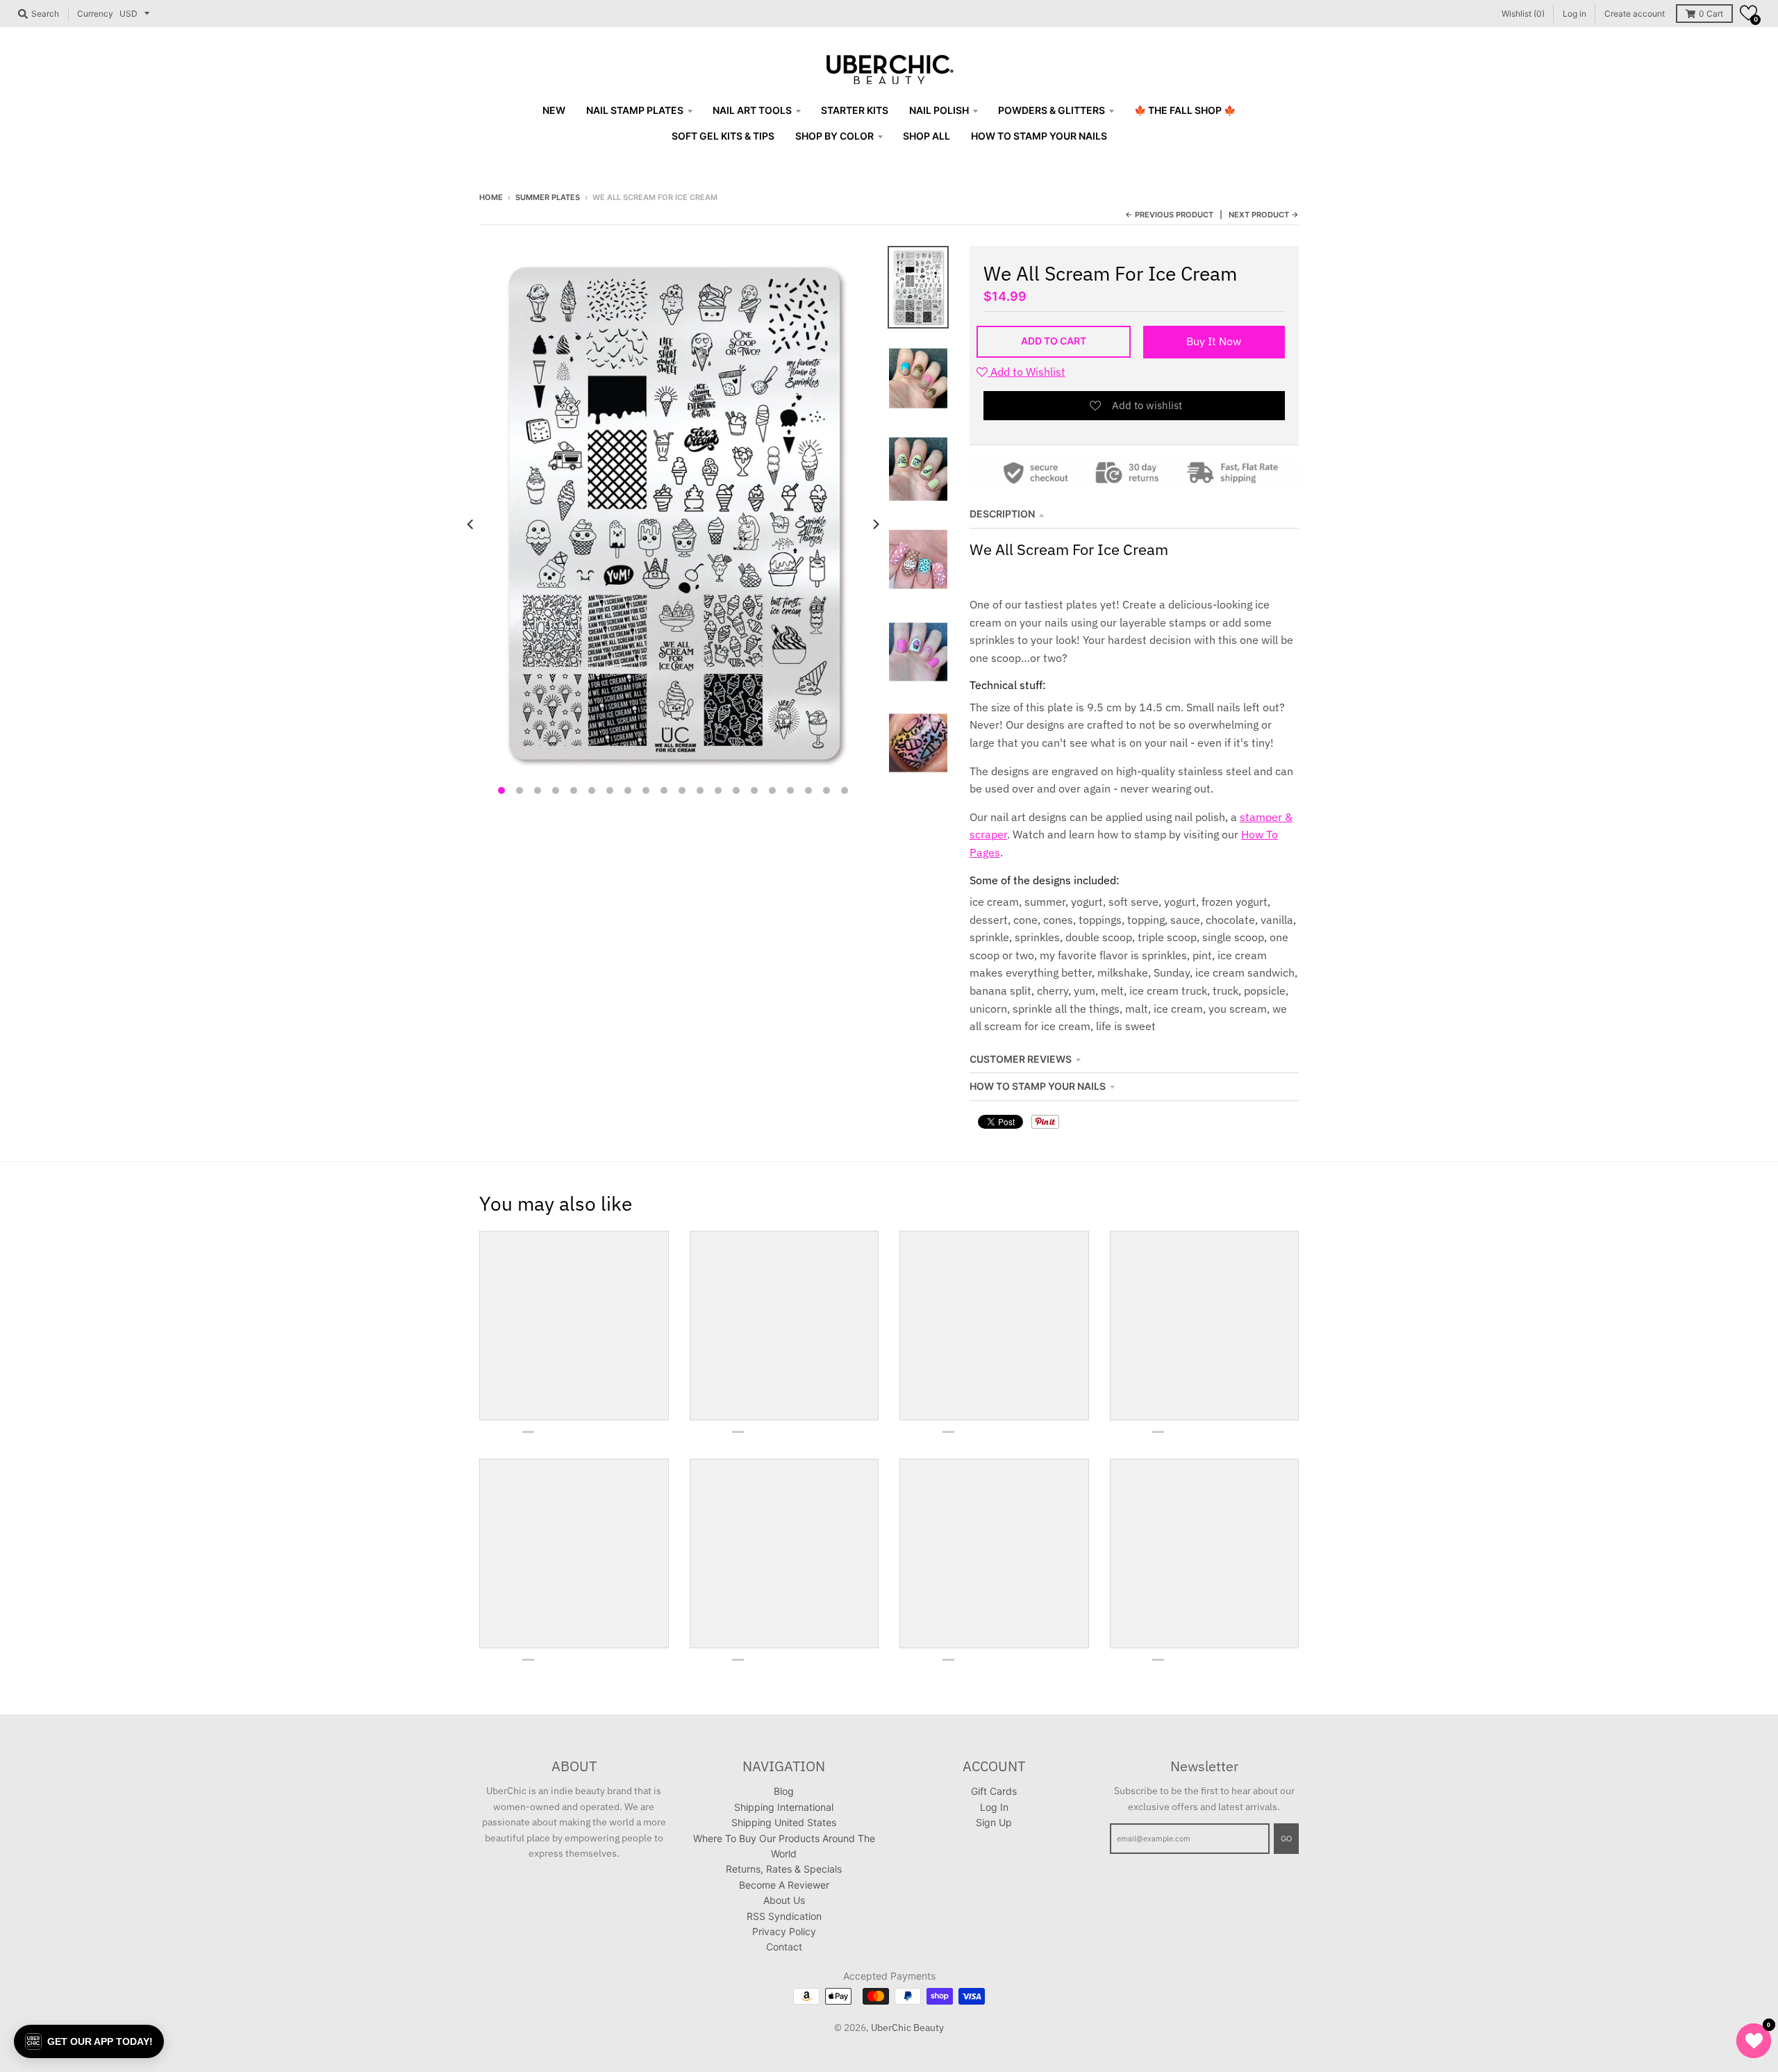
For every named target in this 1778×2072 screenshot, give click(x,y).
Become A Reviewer (784, 1885)
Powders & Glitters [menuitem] (1052, 110)
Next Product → (1264, 215)
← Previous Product (1169, 215)
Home (491, 197)
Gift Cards (994, 1791)
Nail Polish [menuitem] (939, 110)
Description (1002, 514)
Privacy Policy (784, 1931)
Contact (784, 1947)
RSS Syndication (784, 1916)
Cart (1711, 14)
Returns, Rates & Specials (784, 1869)
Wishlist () (1523, 14)
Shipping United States (784, 1822)
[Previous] (471, 524)
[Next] (875, 524)
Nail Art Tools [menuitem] (752, 110)
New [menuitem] (554, 110)
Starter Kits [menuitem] (855, 110)
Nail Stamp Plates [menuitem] (635, 110)
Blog (784, 1791)
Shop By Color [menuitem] (834, 136)
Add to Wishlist (1027, 372)
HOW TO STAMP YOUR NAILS (1038, 1086)
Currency (95, 14)
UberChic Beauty (907, 2028)
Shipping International (784, 1807)
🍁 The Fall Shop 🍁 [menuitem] (1185, 110)
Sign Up (994, 1822)
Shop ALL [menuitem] (927, 136)
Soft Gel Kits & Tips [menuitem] (723, 136)
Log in (1575, 14)
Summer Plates (548, 197)
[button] (1748, 13)
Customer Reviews (1021, 1059)
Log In (994, 1807)
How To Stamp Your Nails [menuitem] (1039, 136)
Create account (1635, 14)
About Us (784, 1900)
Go (1286, 1839)
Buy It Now (1214, 341)
